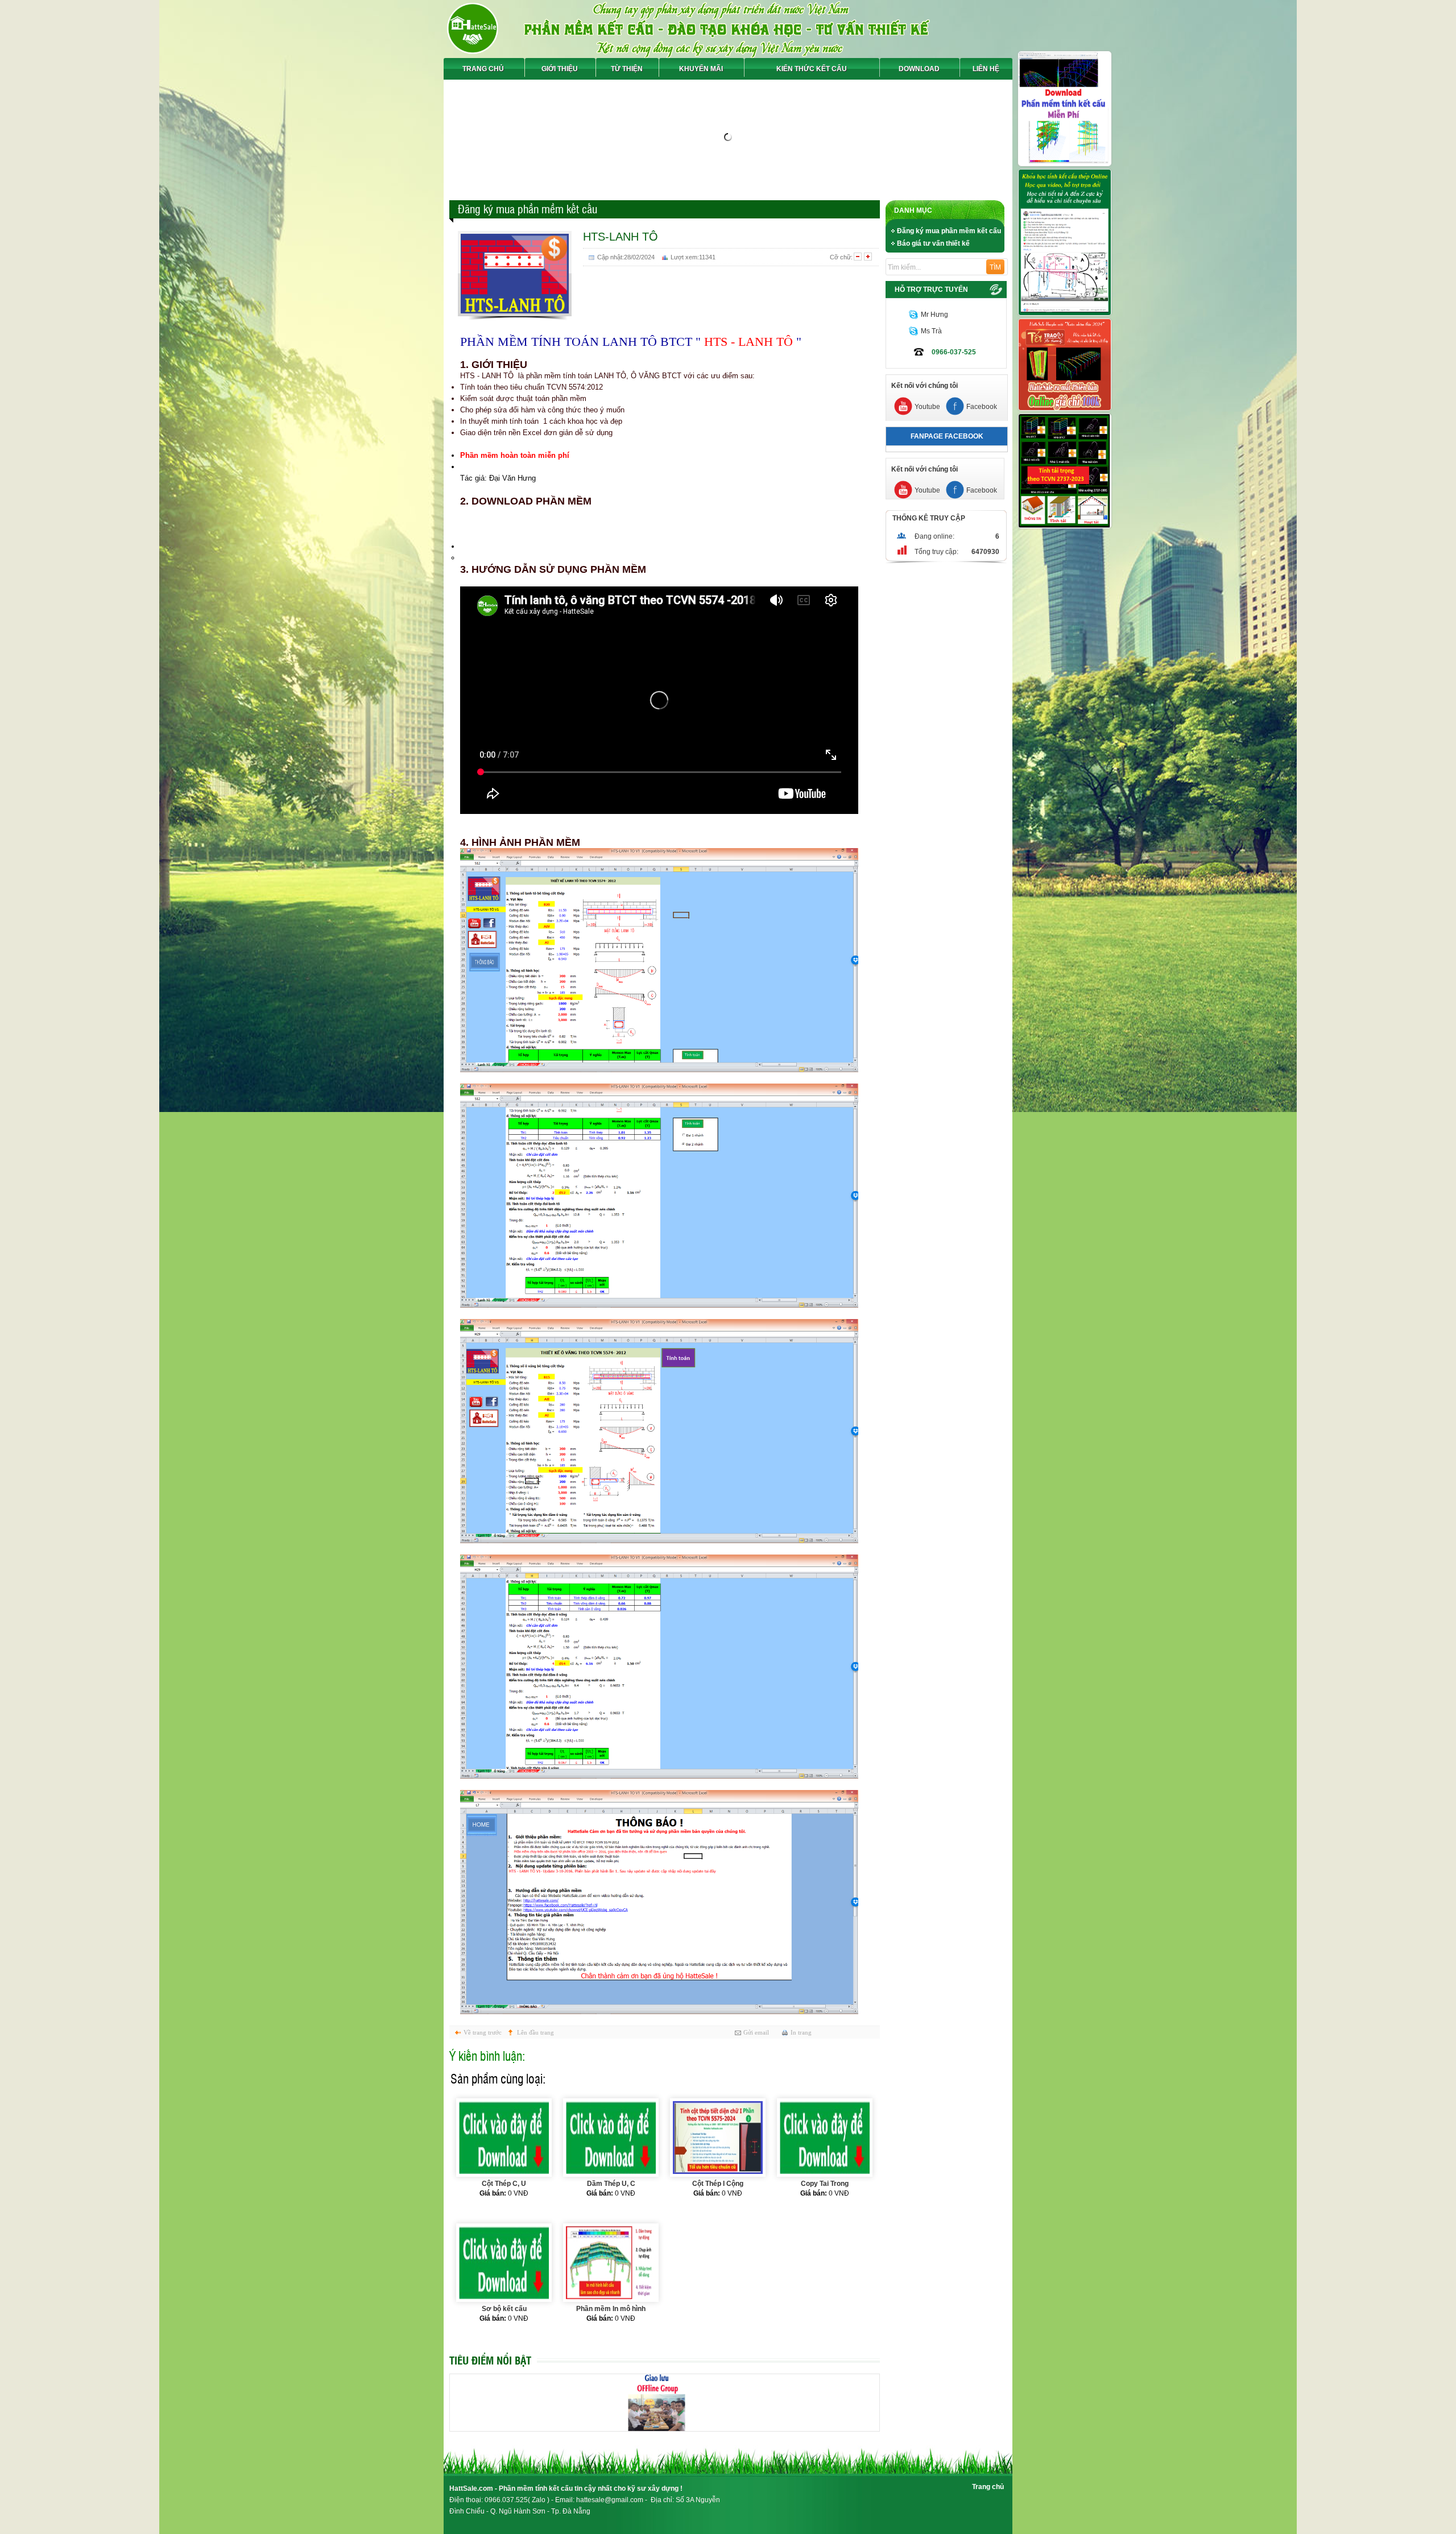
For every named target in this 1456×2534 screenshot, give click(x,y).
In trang (801, 2032)
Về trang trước (483, 2032)
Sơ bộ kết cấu (504, 2309)
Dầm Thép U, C (611, 2184)
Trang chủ (988, 2487)
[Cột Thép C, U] (504, 2138)
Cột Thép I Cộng (718, 2184)
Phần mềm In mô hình (611, 2309)
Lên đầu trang (535, 2032)
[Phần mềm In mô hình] (611, 2263)
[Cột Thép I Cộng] (718, 2138)
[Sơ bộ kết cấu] (504, 2263)
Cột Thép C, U (504, 2184)
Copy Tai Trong (825, 2184)
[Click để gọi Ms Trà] (913, 331)
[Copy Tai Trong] (825, 2138)
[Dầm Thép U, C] (611, 2138)
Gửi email (756, 2032)
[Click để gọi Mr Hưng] (913, 315)
